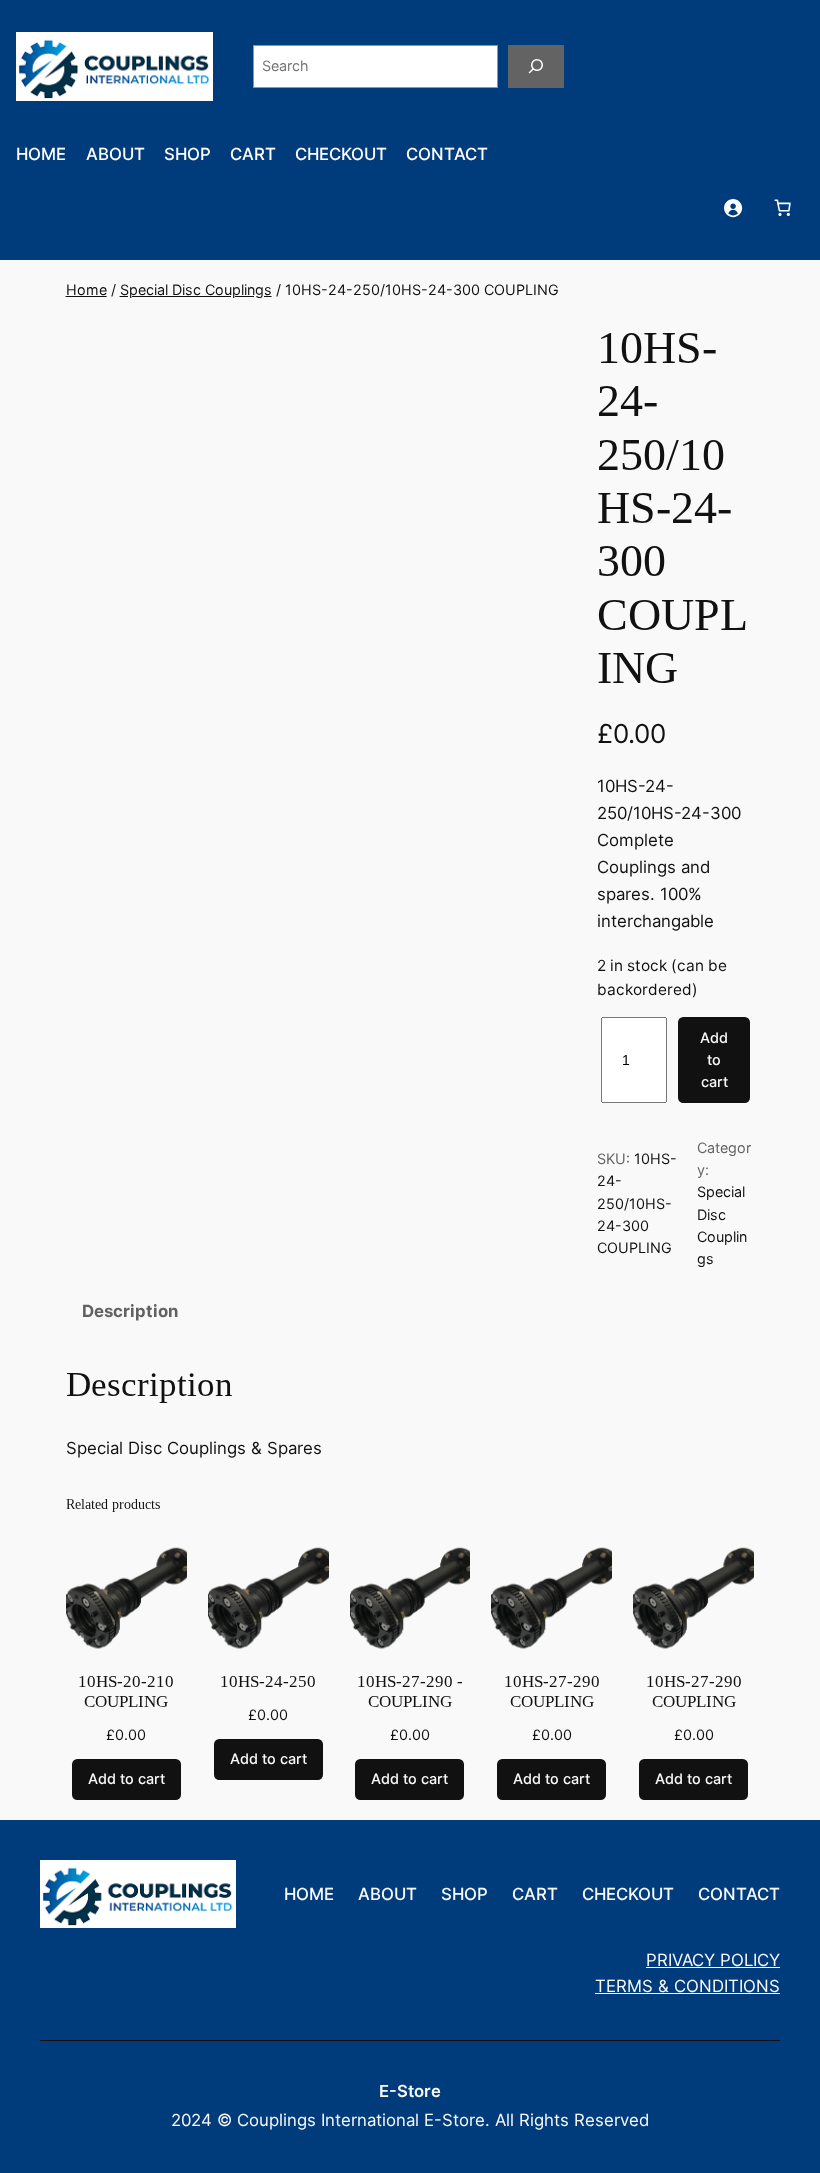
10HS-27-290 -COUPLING (410, 1691)
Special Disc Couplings (196, 289)
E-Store (410, 2091)
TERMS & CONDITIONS (687, 1986)
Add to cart (714, 1060)
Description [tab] (130, 1311)
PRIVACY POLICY (713, 1960)
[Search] (536, 66)
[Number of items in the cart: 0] (783, 207)
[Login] (733, 207)
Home (86, 289)
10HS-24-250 (268, 1681)
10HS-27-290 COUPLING (552, 1691)
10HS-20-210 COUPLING (126, 1691)
